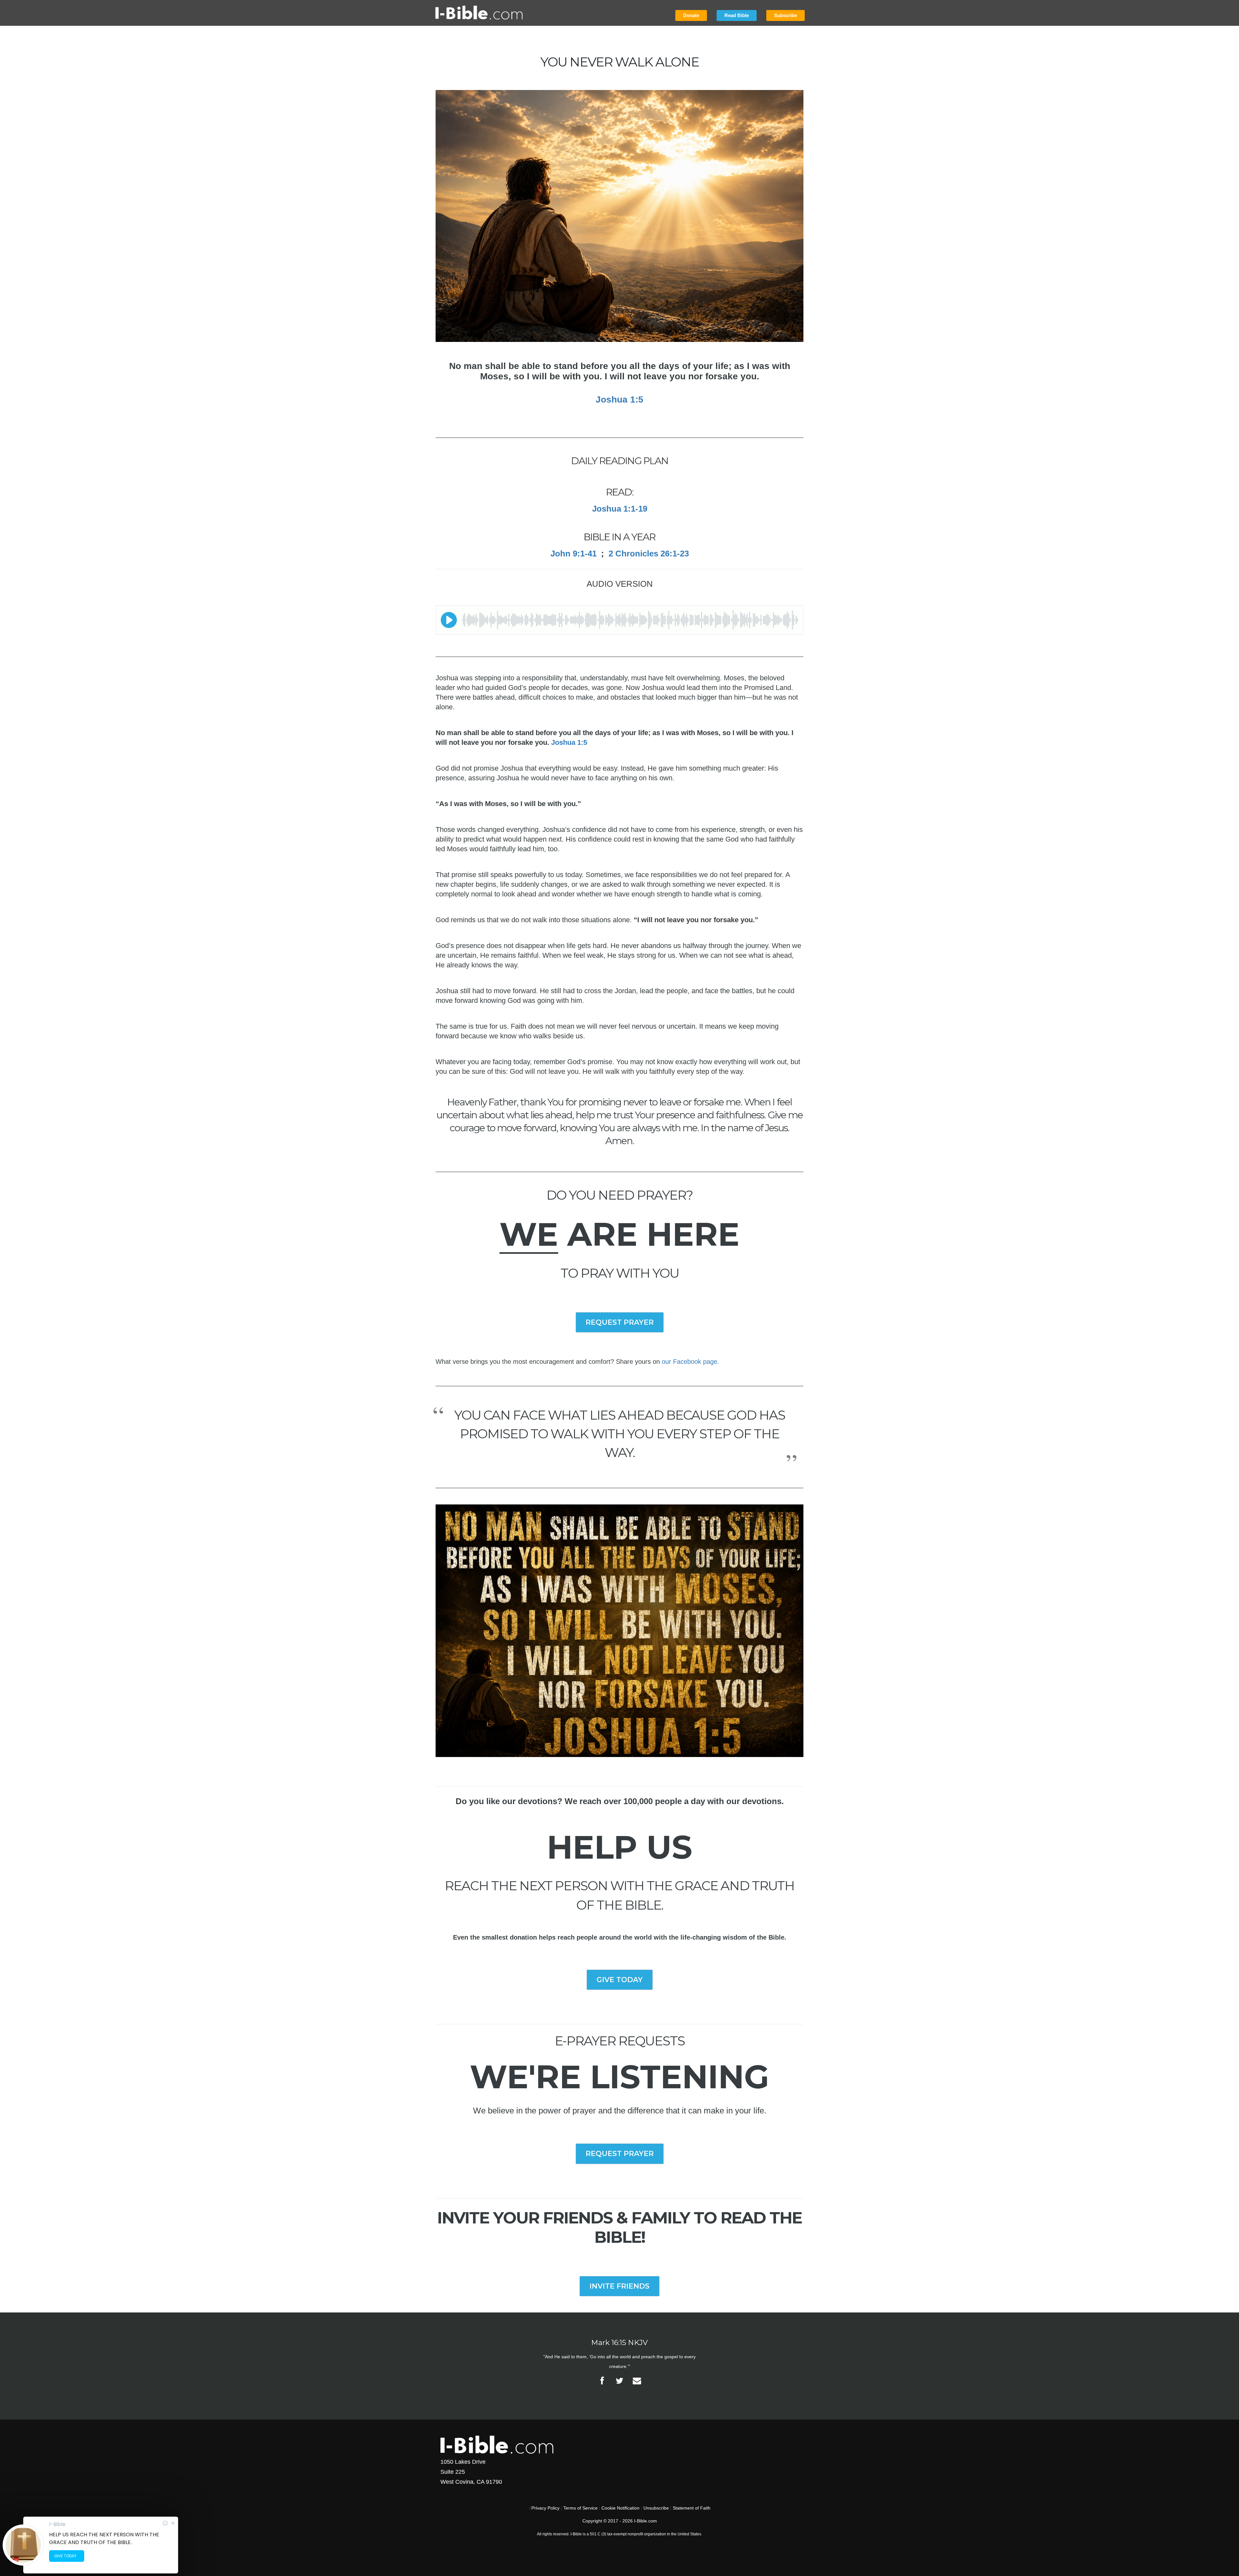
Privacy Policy (545, 2508)
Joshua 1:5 (619, 399)
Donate (691, 15)
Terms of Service (580, 2508)
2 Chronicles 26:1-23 (649, 554)
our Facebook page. (690, 1362)
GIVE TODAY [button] (620, 1980)
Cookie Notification (620, 2508)
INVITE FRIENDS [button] (619, 2286)
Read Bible (737, 15)
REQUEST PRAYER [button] (620, 1322)
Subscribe (786, 15)
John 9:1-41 (574, 554)
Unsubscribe (656, 2508)
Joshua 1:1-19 (620, 509)
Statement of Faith (692, 2508)
